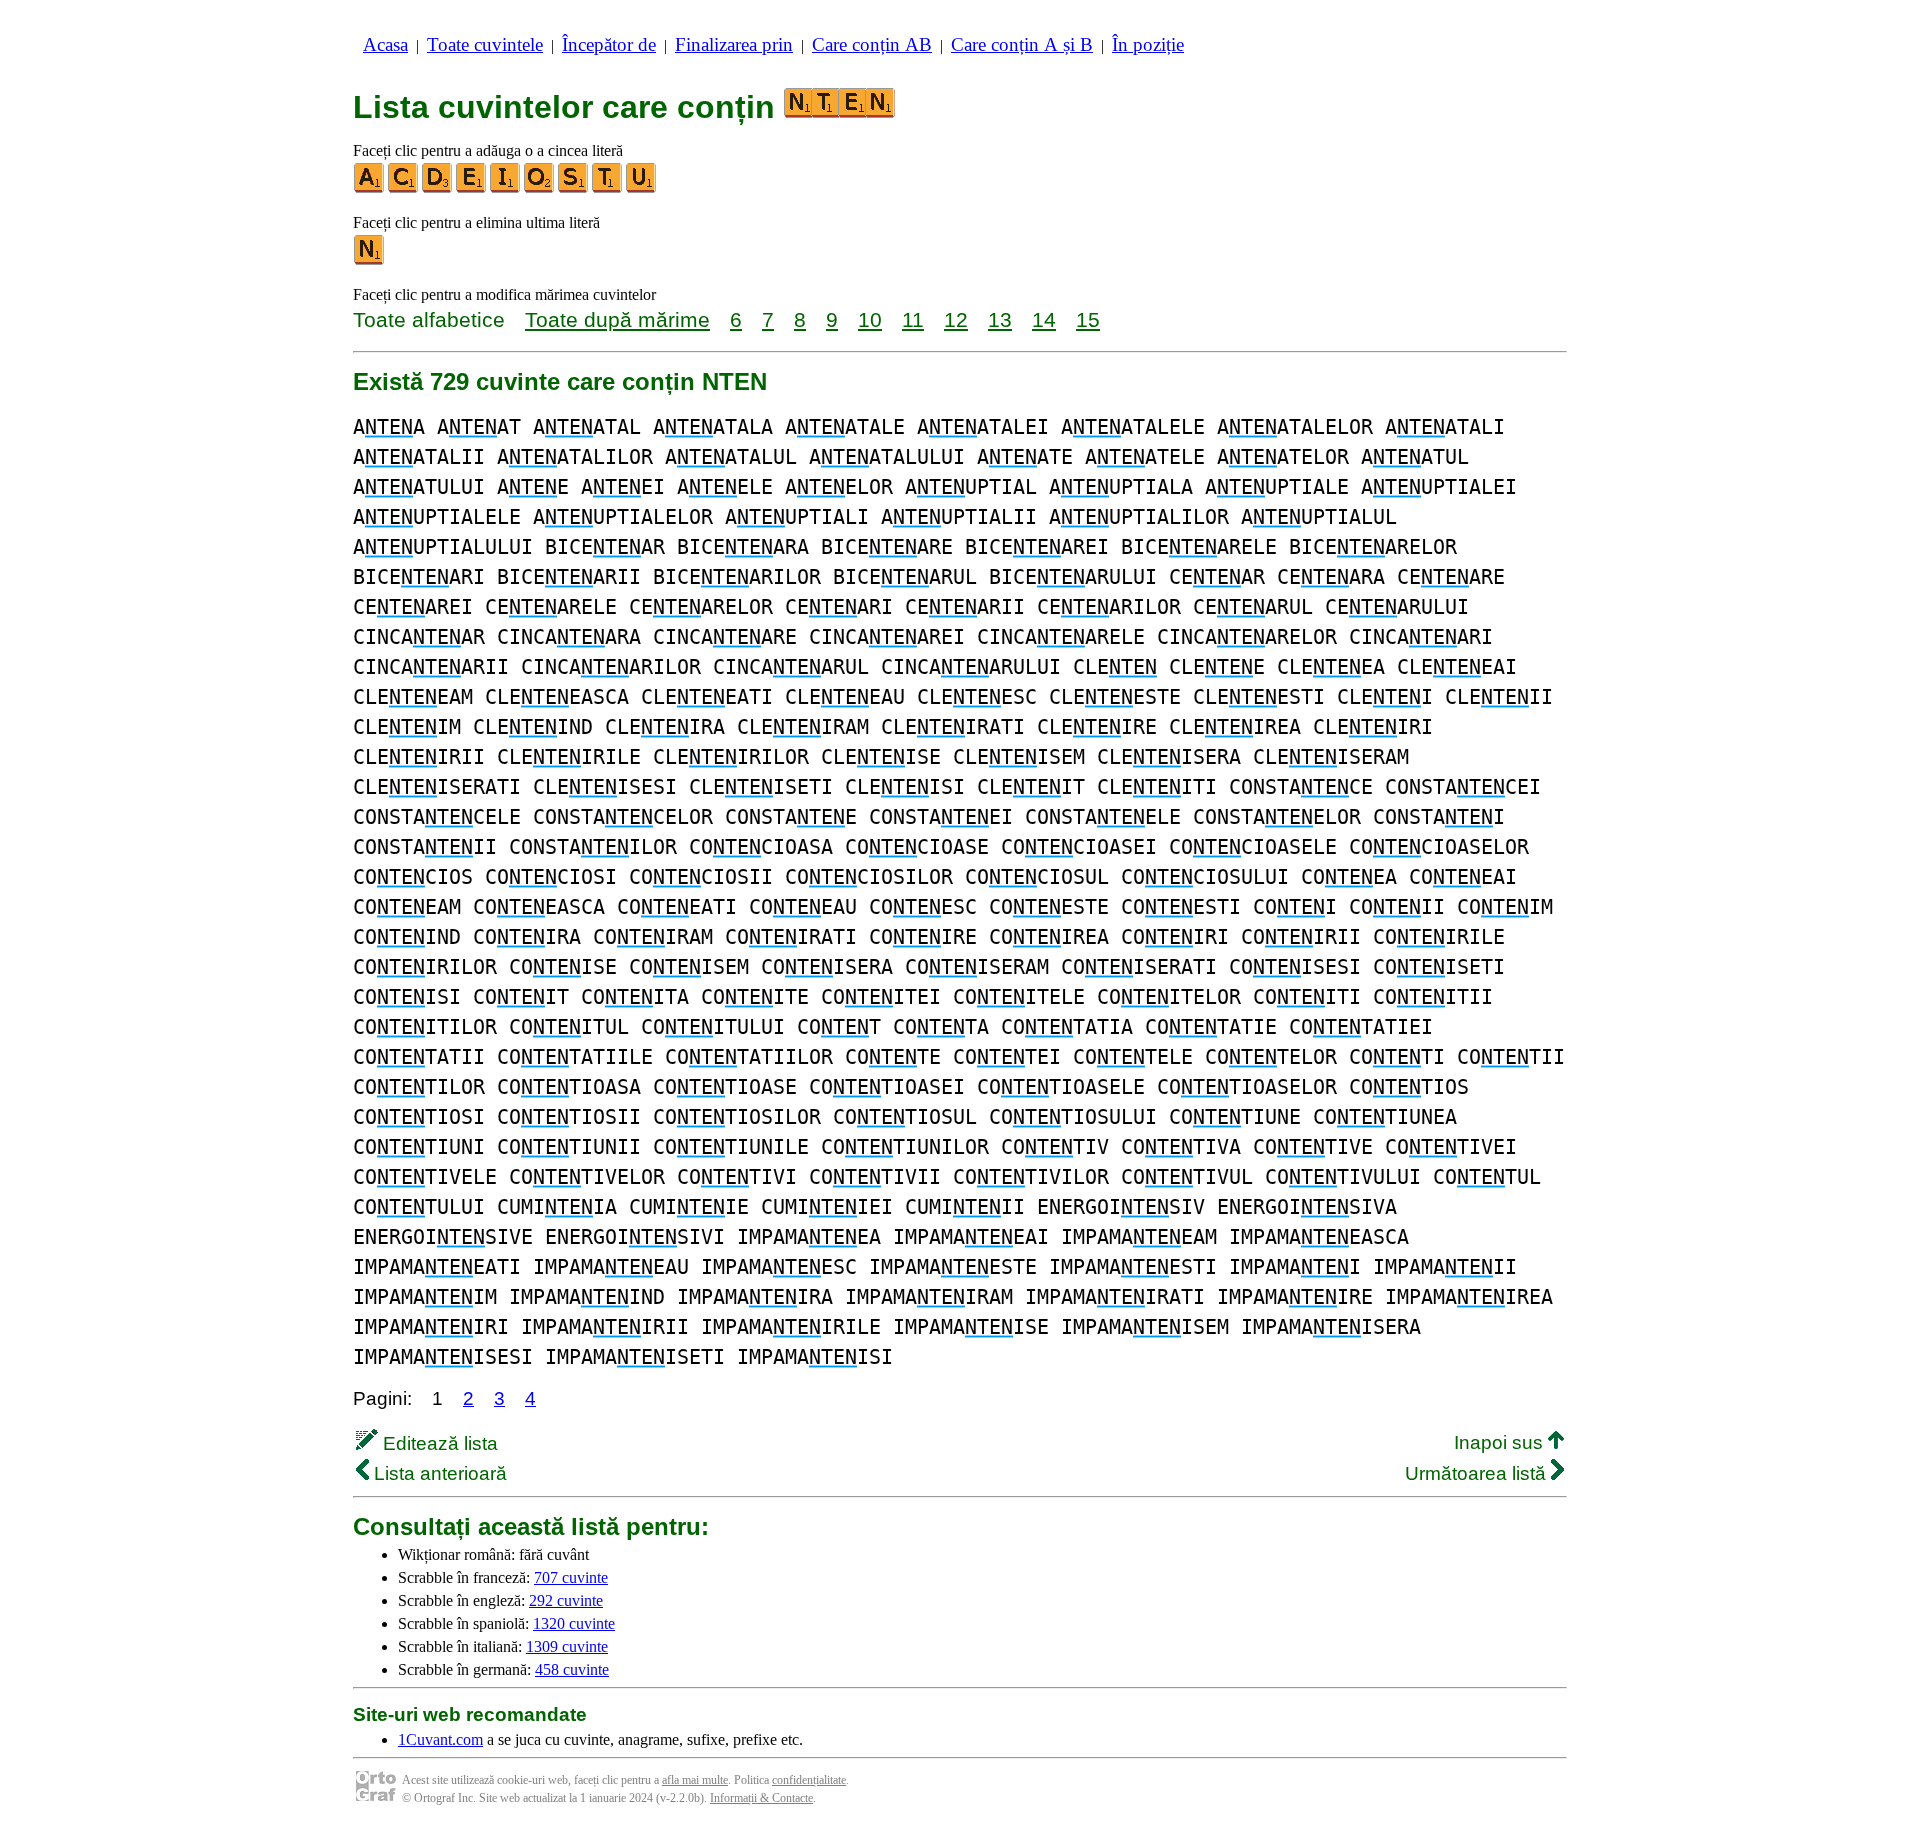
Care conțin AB (872, 44)
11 (913, 319)
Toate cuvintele (485, 44)
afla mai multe (695, 1780)
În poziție (1148, 44)
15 (1088, 319)
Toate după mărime (617, 319)
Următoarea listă (1478, 1473)
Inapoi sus (1501, 1442)
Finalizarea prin (734, 44)
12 (956, 319)
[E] (472, 188)
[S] (574, 188)
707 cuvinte (571, 1577)
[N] (370, 260)
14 (1044, 319)
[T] (608, 188)
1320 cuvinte (574, 1623)
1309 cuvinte (567, 1646)
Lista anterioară (438, 1473)
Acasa (385, 44)
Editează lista (438, 1443)
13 (1000, 319)
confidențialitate (809, 1780)
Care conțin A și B (1022, 44)
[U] (642, 188)
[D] (438, 188)
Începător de (609, 44)
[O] (540, 188)
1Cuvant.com (440, 1739)
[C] (404, 188)
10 (870, 319)
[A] (370, 188)
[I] (506, 188)
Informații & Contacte (761, 1798)
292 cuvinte (566, 1600)
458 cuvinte (572, 1669)
